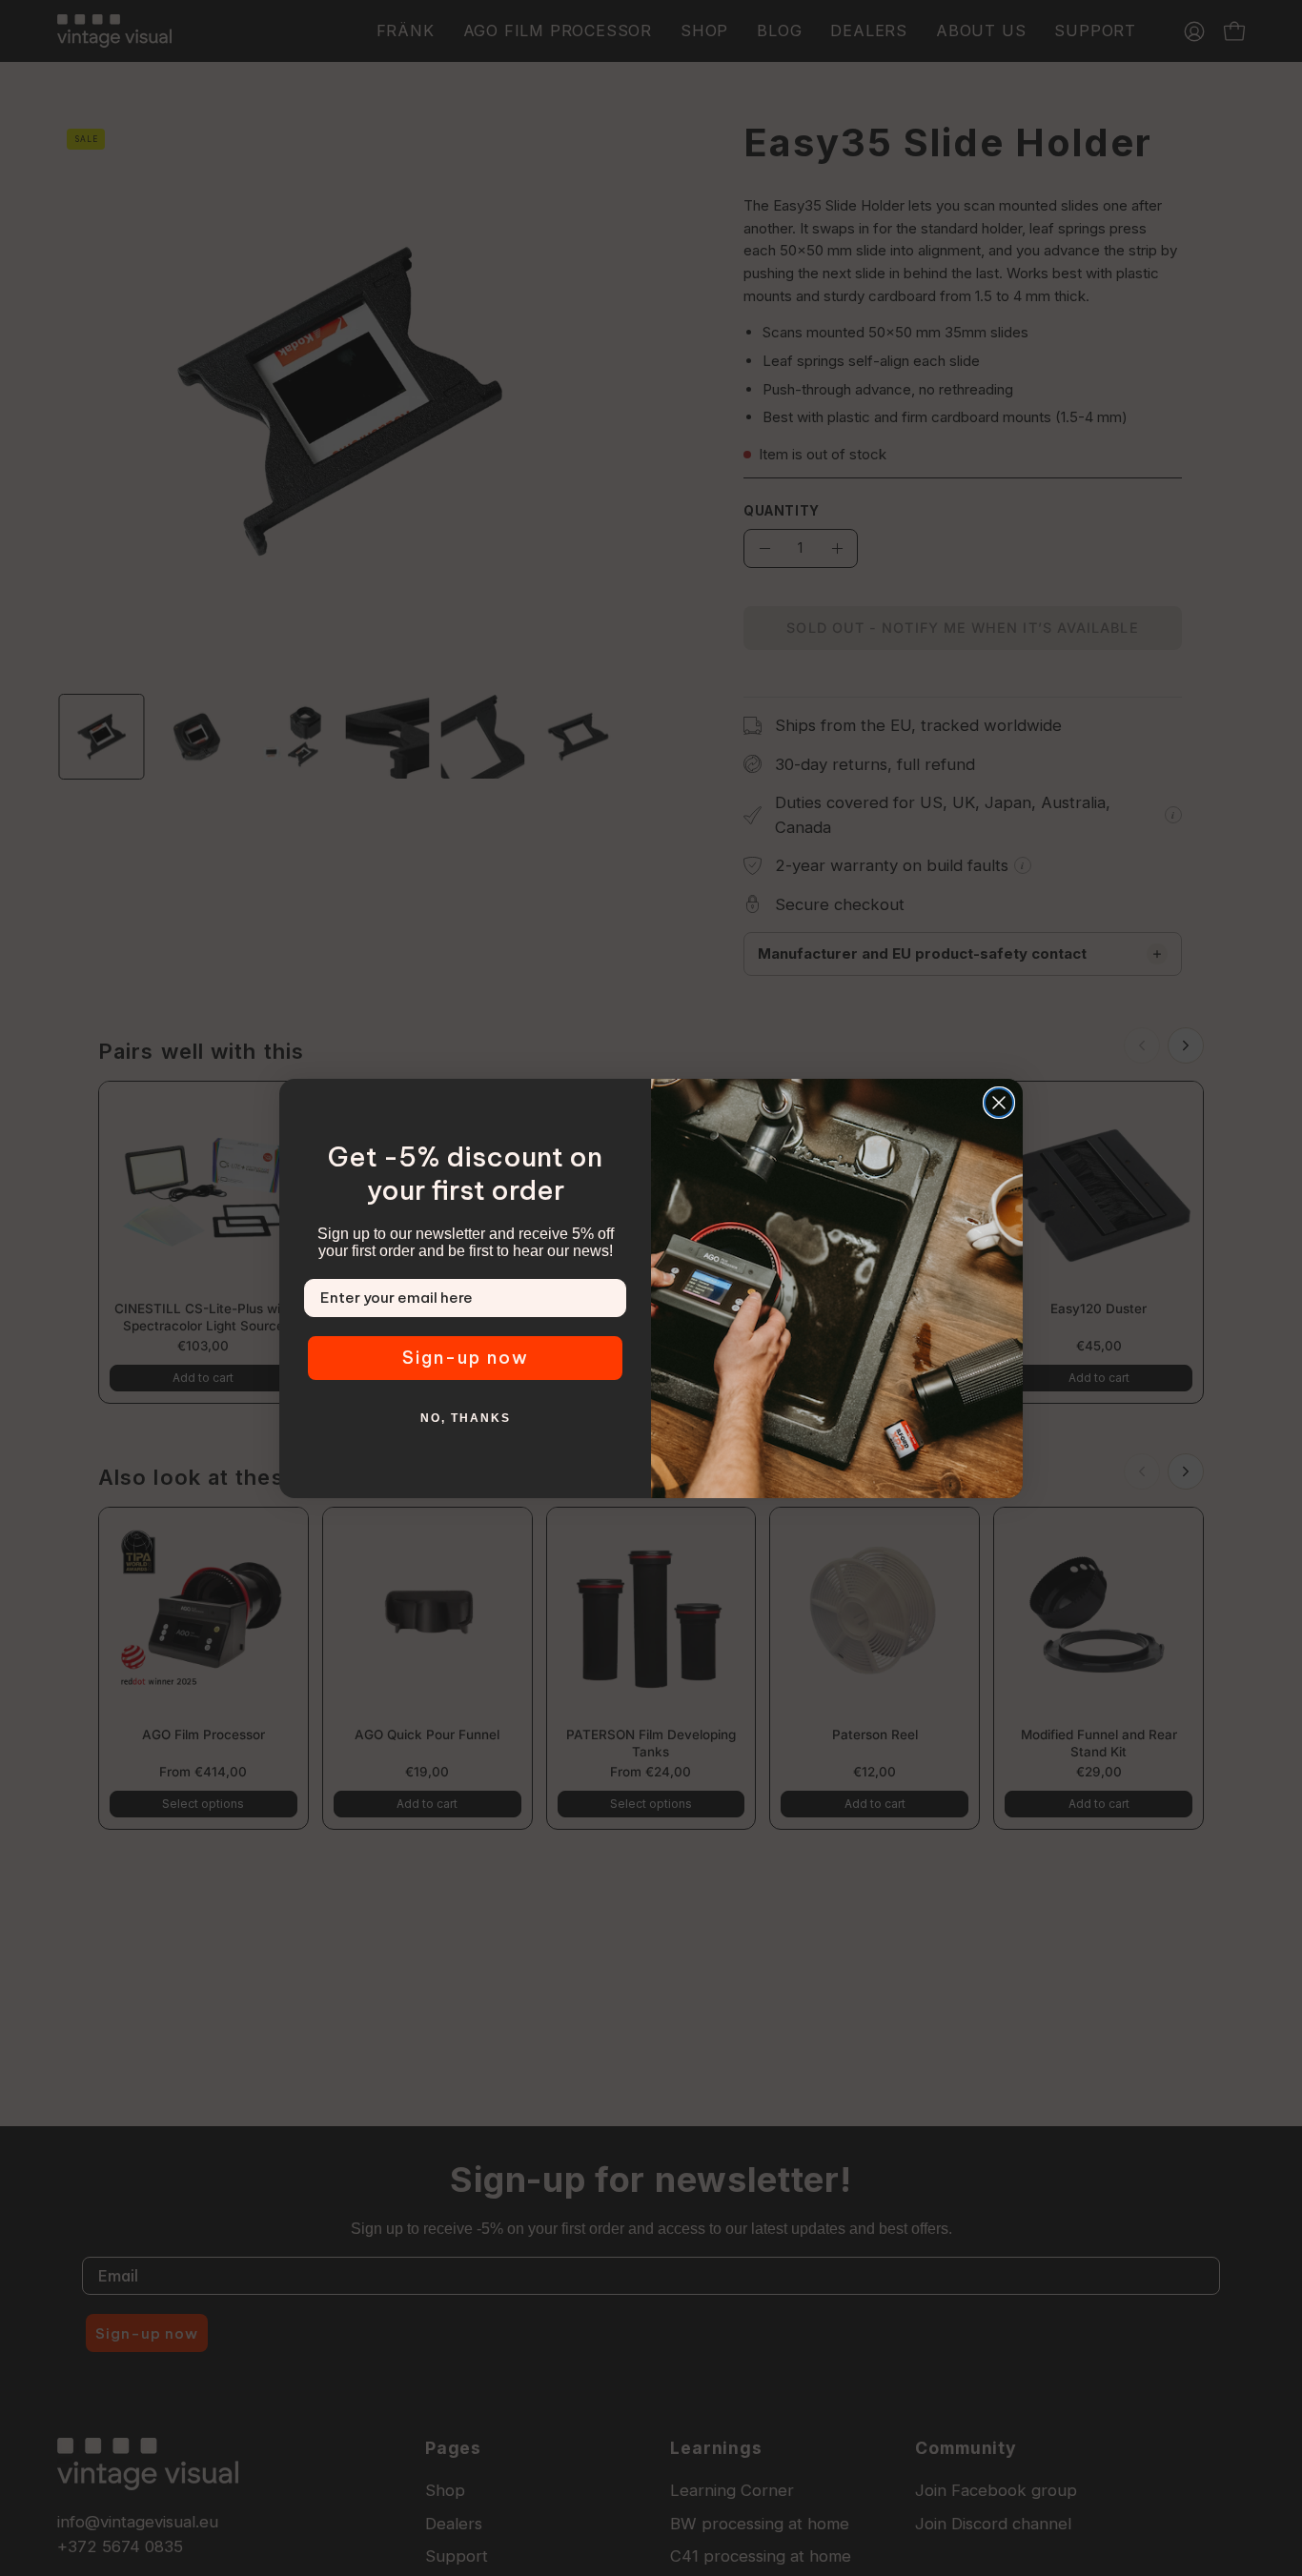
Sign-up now (466, 1358)
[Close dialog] (999, 1103)
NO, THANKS (466, 1418)
